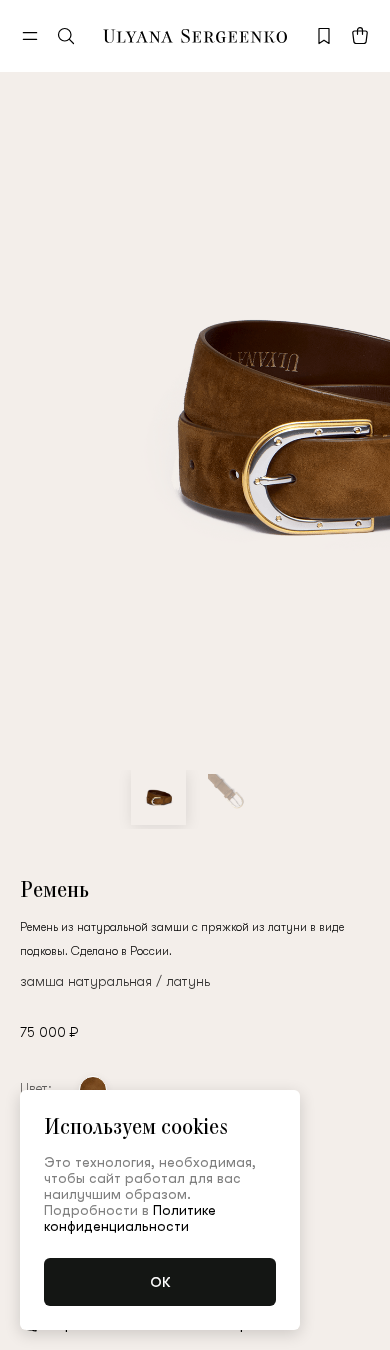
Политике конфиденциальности (130, 1218)
